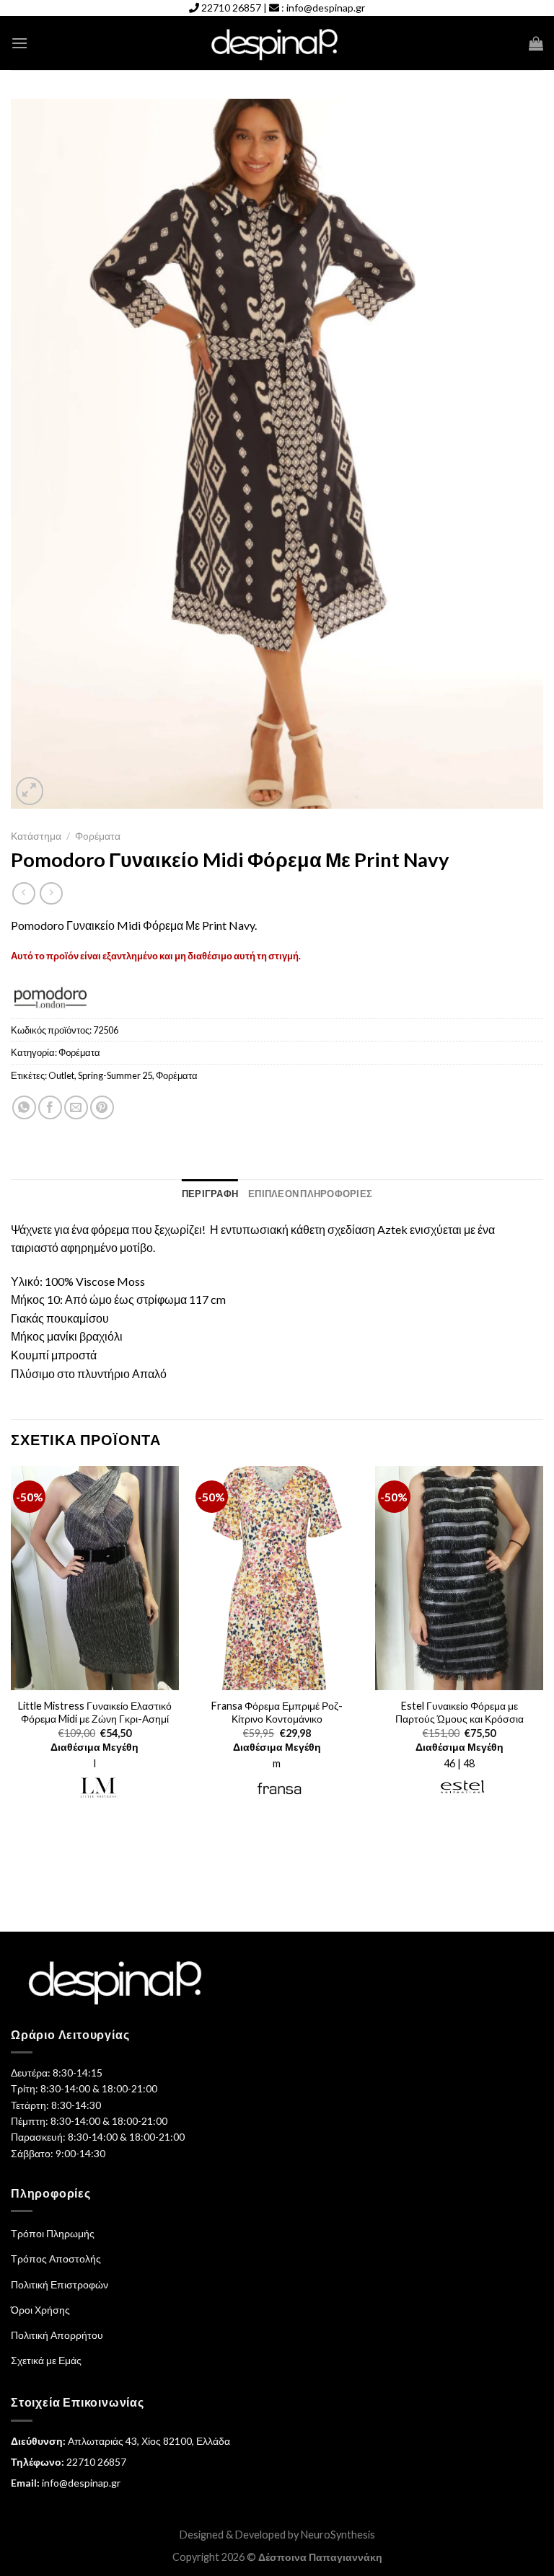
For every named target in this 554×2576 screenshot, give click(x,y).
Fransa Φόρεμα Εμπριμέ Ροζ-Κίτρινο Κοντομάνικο (277, 1713)
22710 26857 (231, 8)
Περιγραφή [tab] (210, 1194)
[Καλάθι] (536, 43)
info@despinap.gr (326, 8)
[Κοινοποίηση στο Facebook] (50, 1107)
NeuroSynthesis (338, 2535)
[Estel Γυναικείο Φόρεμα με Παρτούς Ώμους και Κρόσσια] (459, 1578)
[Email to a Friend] (76, 1107)
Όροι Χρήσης (40, 2310)
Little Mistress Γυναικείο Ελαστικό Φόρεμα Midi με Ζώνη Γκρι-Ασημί (95, 1713)
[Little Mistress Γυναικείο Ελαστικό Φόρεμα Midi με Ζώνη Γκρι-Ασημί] (95, 1578)
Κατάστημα (36, 836)
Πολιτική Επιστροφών (60, 2284)
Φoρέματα (98, 836)
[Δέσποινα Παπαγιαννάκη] (277, 44)
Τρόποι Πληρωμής (53, 2233)
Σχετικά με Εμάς (46, 2360)
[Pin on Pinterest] (102, 1107)
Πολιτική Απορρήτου (57, 2335)
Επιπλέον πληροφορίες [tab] (310, 1194)
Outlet (61, 1075)
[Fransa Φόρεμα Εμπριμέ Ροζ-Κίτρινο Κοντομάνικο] (277, 1578)
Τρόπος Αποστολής (56, 2259)
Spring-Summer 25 (115, 1075)
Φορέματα (177, 1075)
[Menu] (19, 43)
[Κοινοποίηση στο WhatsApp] (24, 1107)
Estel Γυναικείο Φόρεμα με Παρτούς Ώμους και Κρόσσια (460, 1713)
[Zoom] (30, 791)
